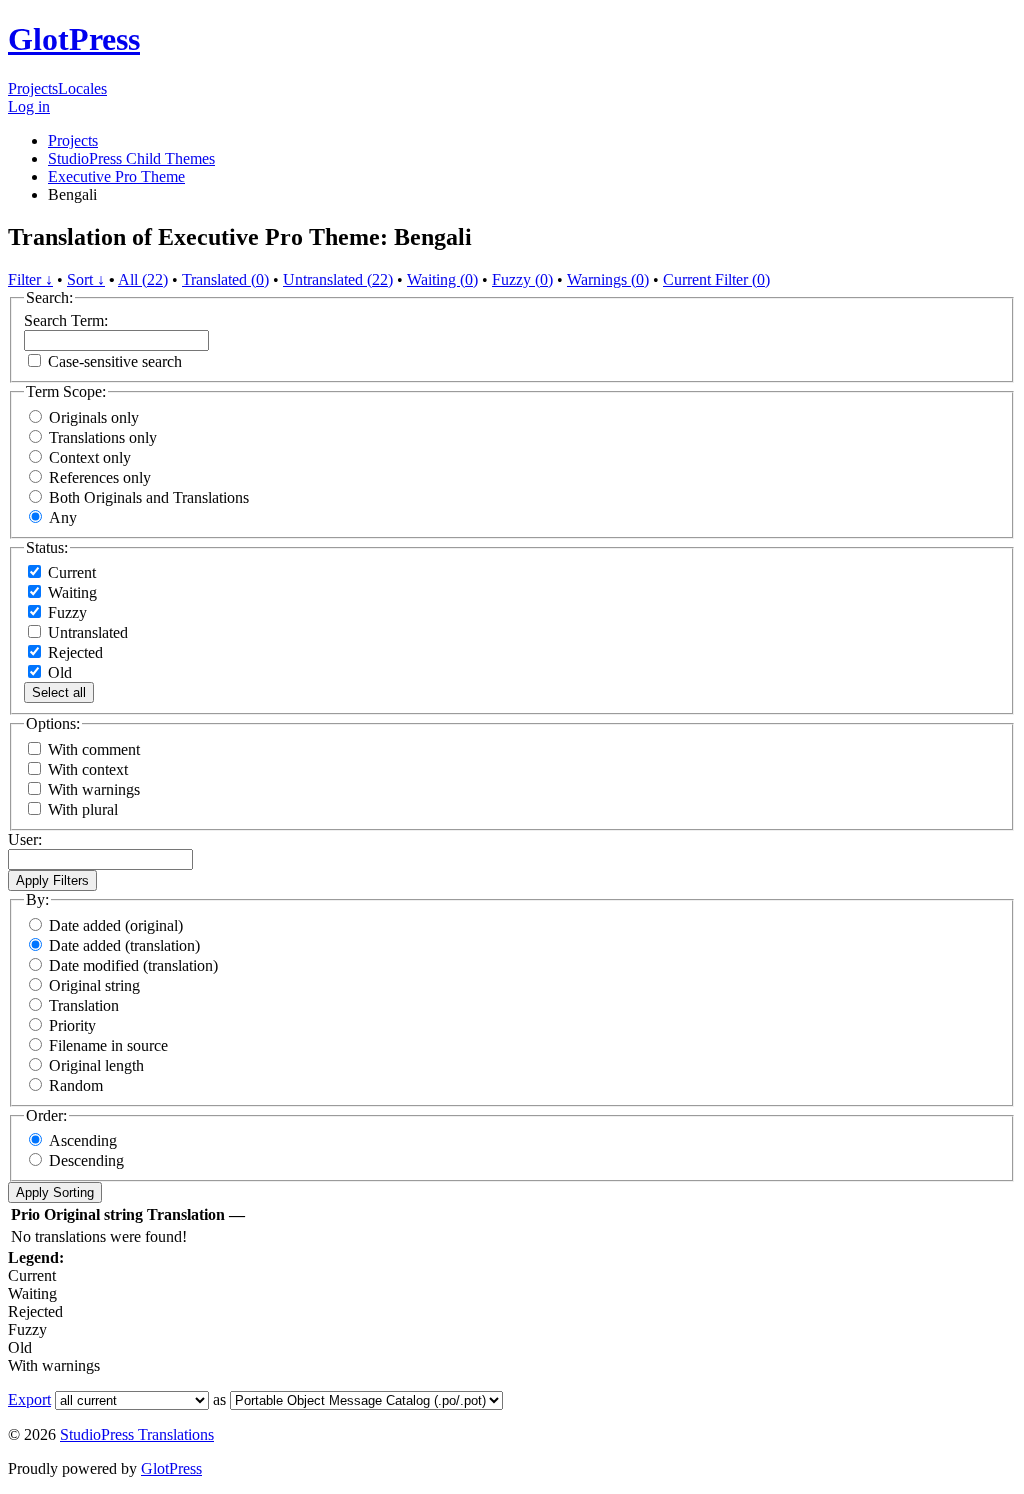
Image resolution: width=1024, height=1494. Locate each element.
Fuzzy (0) (522, 279)
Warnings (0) (608, 279)
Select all (59, 692)
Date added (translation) (124, 945)
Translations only (103, 437)
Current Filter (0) (716, 279)
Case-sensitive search (115, 361)
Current (70, 572)
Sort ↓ (86, 279)
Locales (82, 88)
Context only (90, 457)
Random (76, 1085)
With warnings (94, 789)
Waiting (70, 592)
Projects (33, 88)
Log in (29, 106)
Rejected (73, 652)
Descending (86, 1160)
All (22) (143, 279)
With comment (94, 749)
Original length (96, 1065)
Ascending (83, 1140)
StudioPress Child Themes (131, 158)
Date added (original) (116, 925)
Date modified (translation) (133, 965)
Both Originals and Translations (149, 497)
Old (58, 672)
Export (29, 1399)
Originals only (94, 417)
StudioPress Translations (137, 1434)
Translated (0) (225, 279)
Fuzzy (65, 612)
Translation (84, 1005)
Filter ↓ (30, 279)
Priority (72, 1025)
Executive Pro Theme (116, 176)
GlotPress (74, 39)
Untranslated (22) (338, 279)
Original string (94, 985)
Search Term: (66, 320)
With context (88, 769)
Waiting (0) (442, 279)
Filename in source (108, 1045)
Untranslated (86, 632)
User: (25, 839)
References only (100, 477)
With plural (83, 809)
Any (63, 517)
